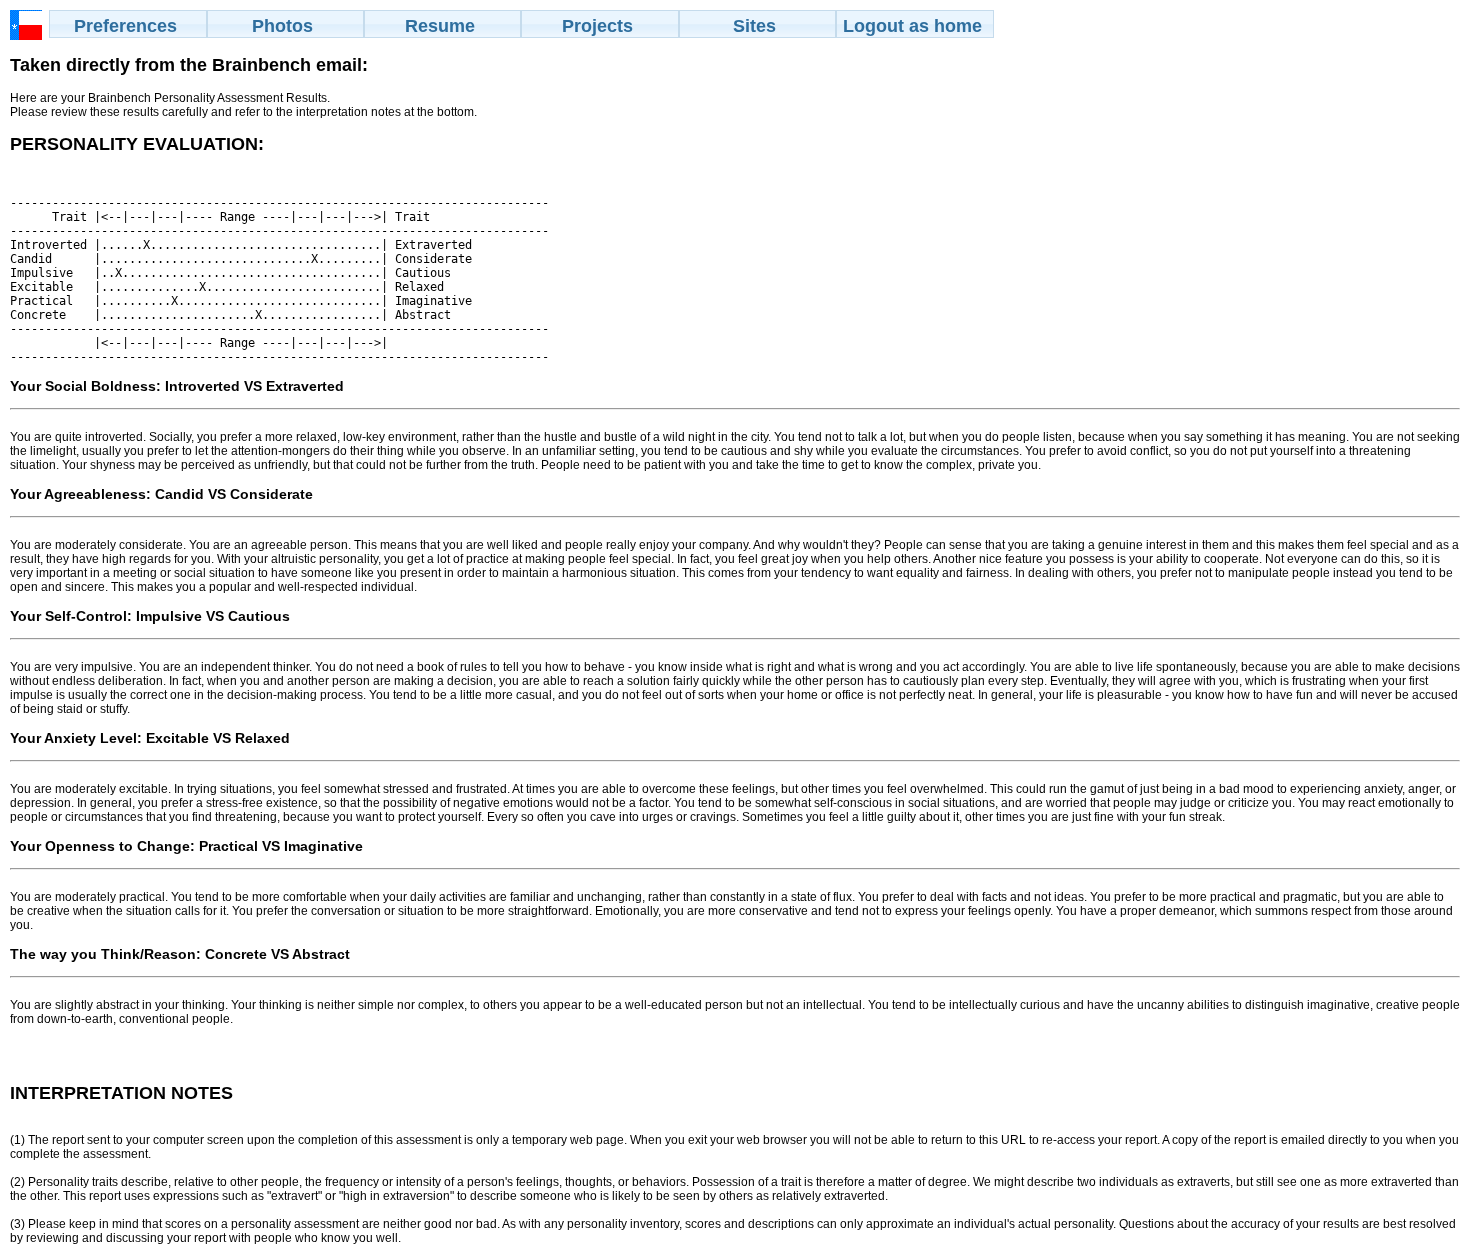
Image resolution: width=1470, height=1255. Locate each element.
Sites (754, 26)
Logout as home (912, 26)
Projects (597, 26)
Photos (282, 26)
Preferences (125, 26)
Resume (440, 26)
